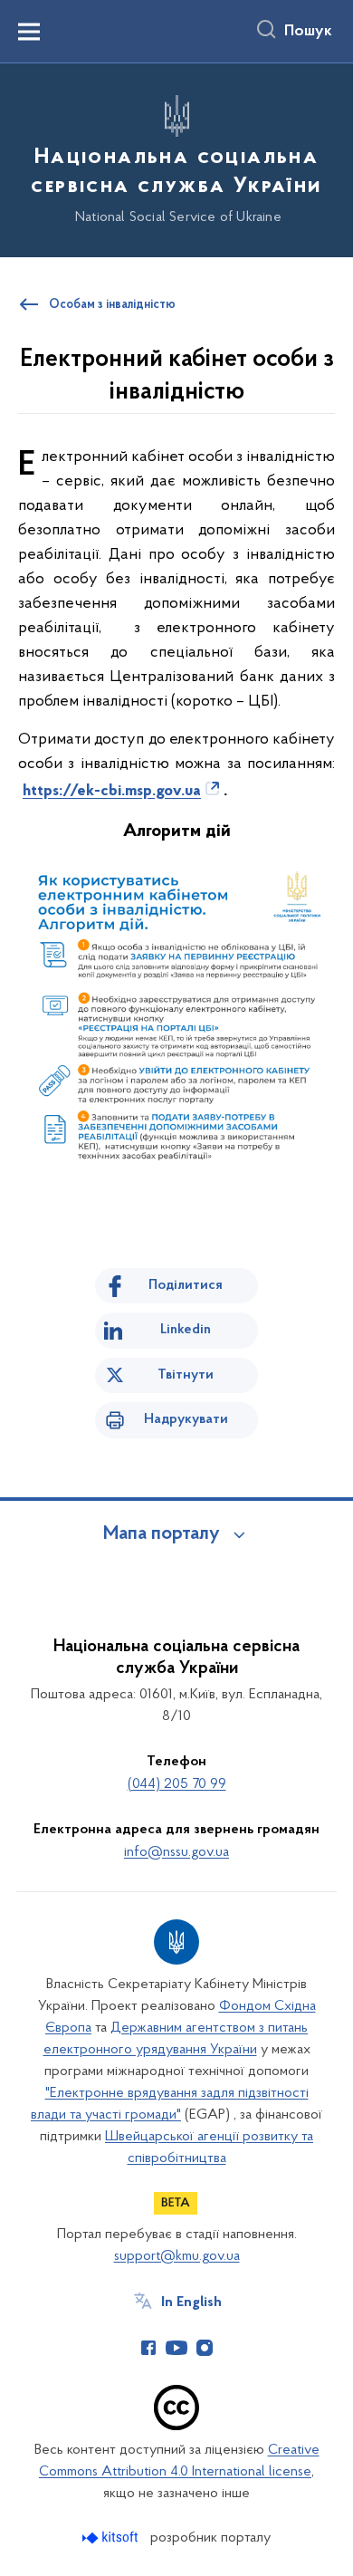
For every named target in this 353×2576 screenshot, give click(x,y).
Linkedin (186, 1330)
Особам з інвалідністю (112, 305)
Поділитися (186, 1285)
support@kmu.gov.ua (177, 2256)
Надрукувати (186, 1419)
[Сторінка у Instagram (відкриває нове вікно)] (205, 2348)
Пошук (308, 32)
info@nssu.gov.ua (176, 1852)
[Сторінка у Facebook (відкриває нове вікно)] (148, 2348)
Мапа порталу (162, 1534)
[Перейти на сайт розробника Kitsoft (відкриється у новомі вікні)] (112, 2538)
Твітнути (186, 1375)
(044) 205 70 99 (177, 1784)
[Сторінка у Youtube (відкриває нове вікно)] (176, 2348)
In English (191, 2302)
